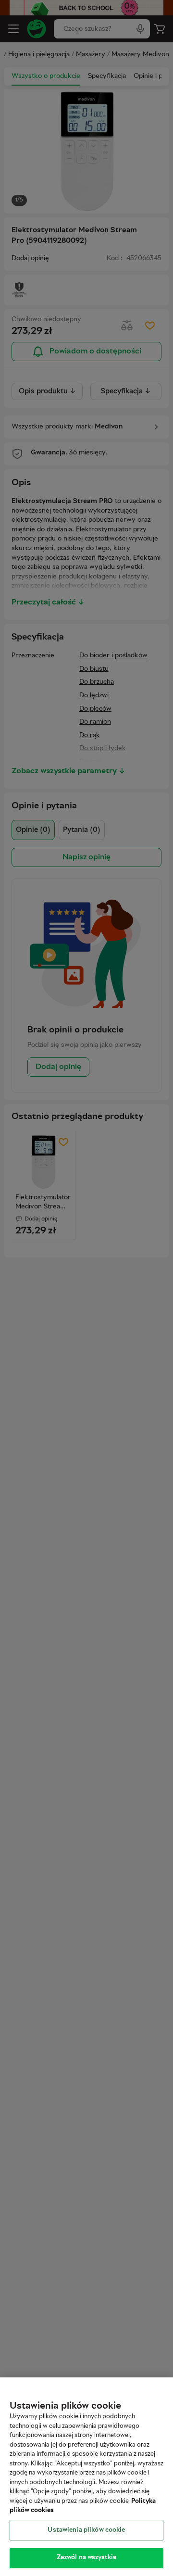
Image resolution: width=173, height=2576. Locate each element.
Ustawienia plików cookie (86, 2530)
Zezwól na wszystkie (86, 2558)
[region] (86, 2477)
